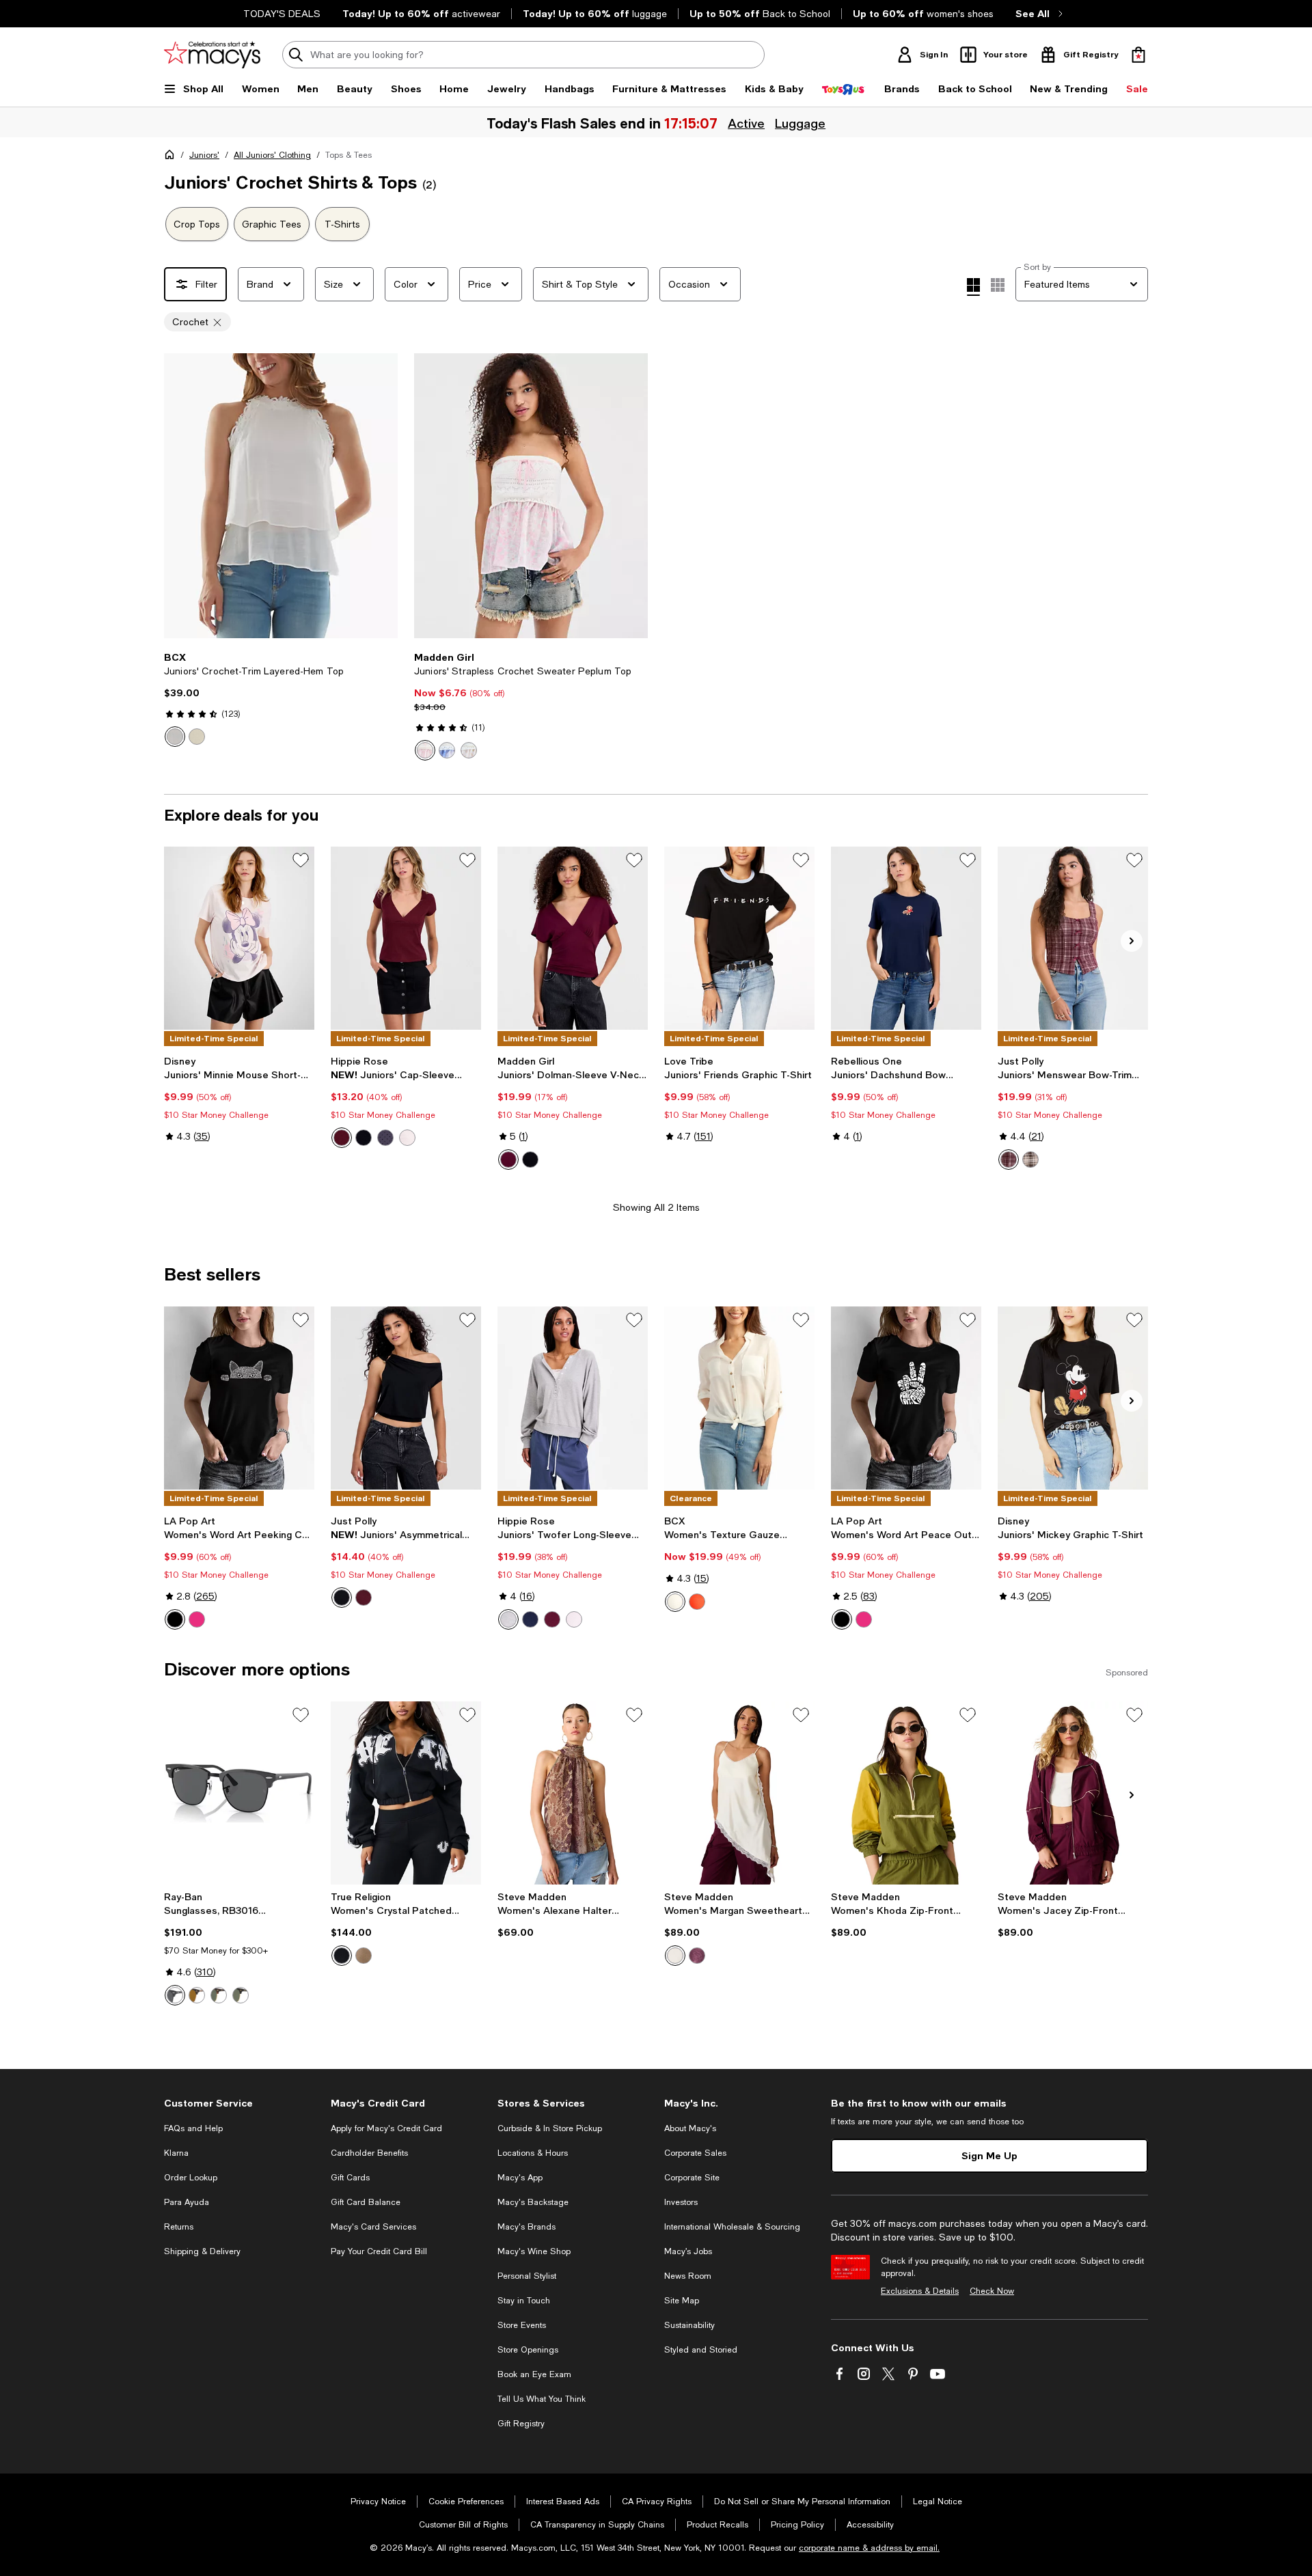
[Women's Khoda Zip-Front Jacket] (906, 1793)
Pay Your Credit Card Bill (379, 2251)
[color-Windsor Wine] (364, 1598)
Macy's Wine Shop (534, 2251)
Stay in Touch (524, 2301)
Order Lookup (191, 2178)
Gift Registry (521, 2424)
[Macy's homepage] (172, 157)
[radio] (175, 737)
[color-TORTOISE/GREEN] (219, 1995)
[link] (281, 699)
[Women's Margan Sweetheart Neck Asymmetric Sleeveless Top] (739, 1793)
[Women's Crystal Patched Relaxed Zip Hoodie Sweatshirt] (406, 1793)
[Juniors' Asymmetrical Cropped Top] (406, 1398)
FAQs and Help (193, 2128)
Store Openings (528, 2350)
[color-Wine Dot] (342, 1138)
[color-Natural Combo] (469, 750)
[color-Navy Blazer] (530, 1619)
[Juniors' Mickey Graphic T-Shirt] (1073, 1398)
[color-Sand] (197, 737)
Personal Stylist (527, 2276)
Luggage (801, 123)
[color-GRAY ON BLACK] (175, 1995)
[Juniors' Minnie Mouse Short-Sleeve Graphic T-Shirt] (239, 938)
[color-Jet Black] (342, 1956)
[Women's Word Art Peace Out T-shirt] (906, 1398)
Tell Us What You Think (542, 2399)
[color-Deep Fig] (697, 1956)
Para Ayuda (187, 2202)
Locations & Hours (533, 2153)
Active (747, 123)
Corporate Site (692, 2178)
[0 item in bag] (1138, 55)
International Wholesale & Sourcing (732, 2227)
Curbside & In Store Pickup (550, 2128)
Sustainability (689, 2325)
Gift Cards (350, 2178)
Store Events (522, 2325)
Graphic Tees (272, 224)
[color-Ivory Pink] (425, 750)
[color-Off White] (175, 737)
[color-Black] (364, 1138)
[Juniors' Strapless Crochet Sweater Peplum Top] (531, 496)
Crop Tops (197, 224)
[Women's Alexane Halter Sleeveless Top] (573, 1793)
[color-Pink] (197, 1619)
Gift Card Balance (366, 2202)
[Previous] (180, 496)
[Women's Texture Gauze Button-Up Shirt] (739, 1398)
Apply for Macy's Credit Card (386, 2128)
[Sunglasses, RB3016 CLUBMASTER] (239, 1793)
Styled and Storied (701, 2350)
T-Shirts (342, 224)
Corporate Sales (695, 2153)
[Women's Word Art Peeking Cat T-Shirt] (239, 1398)
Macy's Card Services (373, 2227)
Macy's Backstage (533, 2202)
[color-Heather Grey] (508, 1619)
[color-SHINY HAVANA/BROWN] (197, 1995)
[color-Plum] (508, 1160)
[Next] (381, 496)
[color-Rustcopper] (1030, 1160)
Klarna (176, 2153)
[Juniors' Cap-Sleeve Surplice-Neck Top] (406, 938)
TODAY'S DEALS (282, 14)
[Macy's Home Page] (212, 55)
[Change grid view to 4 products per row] (973, 287)
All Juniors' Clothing (272, 155)
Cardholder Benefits (369, 2153)
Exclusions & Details (920, 2291)
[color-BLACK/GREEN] (241, 1995)
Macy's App (520, 2178)
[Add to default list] (301, 860)
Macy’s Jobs (688, 2251)
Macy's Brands (527, 2227)
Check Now (992, 2291)
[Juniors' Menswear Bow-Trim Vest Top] (1073, 938)
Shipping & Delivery (202, 2251)
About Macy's (690, 2128)
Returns (179, 2227)
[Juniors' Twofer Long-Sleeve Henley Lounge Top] (573, 1398)
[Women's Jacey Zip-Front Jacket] (1073, 1793)
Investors (681, 2202)
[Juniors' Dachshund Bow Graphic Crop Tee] (906, 938)
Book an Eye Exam (534, 2374)
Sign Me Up (989, 2155)
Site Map (682, 2301)
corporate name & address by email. (869, 2548)
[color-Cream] (675, 1956)
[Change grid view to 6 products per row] (998, 285)
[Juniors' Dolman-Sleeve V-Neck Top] (573, 938)
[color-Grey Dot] (385, 1138)
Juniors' (204, 155)
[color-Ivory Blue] (447, 750)
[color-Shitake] (364, 1956)
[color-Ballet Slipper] (407, 1138)
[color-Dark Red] (1009, 1160)
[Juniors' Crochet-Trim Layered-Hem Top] (281, 496)
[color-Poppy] (697, 1602)
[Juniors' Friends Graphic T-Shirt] (739, 938)
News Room (688, 2276)
